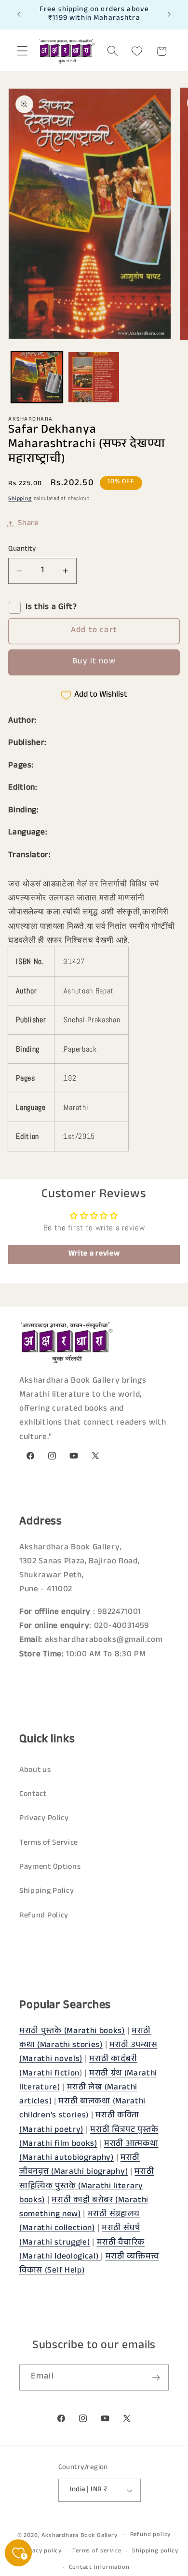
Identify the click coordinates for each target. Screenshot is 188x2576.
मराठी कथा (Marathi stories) (85, 2039)
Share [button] (28, 524)
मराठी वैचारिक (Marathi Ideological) (82, 2250)
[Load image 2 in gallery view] (94, 377)
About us (35, 1771)
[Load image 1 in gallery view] (37, 377)
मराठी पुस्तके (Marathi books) (72, 2032)
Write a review (94, 1254)
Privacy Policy (44, 1819)
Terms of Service (49, 1843)
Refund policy (150, 2535)
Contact (33, 1795)
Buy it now (94, 662)
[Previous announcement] (19, 14)
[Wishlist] (137, 51)
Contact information (99, 2568)
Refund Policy (44, 1916)
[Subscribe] (156, 2378)
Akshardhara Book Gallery (79, 2536)
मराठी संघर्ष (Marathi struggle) (80, 2236)
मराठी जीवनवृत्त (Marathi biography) (80, 2166)
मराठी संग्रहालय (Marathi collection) (80, 2222)
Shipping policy (155, 2551)
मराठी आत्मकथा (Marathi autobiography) (89, 2152)
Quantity (22, 549)
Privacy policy (41, 2551)
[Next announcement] (169, 14)
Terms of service (97, 2551)
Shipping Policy (47, 1892)
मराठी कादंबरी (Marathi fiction (78, 2067)
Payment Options (50, 1868)
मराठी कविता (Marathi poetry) (79, 2123)
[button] (22, 51)
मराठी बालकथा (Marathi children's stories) (82, 2109)
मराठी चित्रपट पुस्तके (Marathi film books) (89, 2138)
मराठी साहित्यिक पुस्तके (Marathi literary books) (87, 2187)
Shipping (20, 499)
